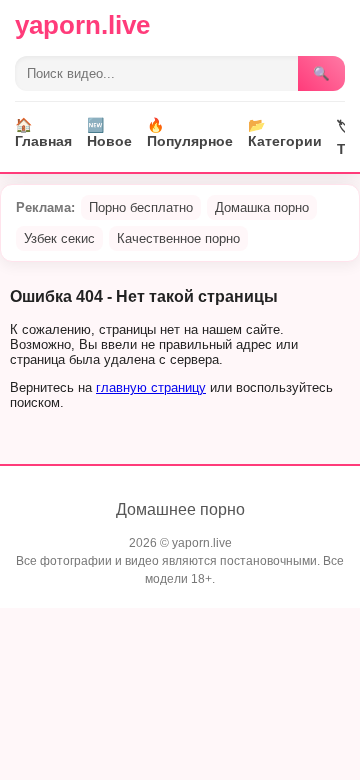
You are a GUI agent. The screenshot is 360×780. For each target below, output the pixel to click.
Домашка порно (262, 207)
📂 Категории (285, 133)
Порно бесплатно (141, 207)
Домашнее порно (180, 509)
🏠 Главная (43, 133)
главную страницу (151, 387)
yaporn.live (82, 25)
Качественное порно (178, 238)
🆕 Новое (109, 133)
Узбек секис (59, 238)
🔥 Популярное (190, 133)
